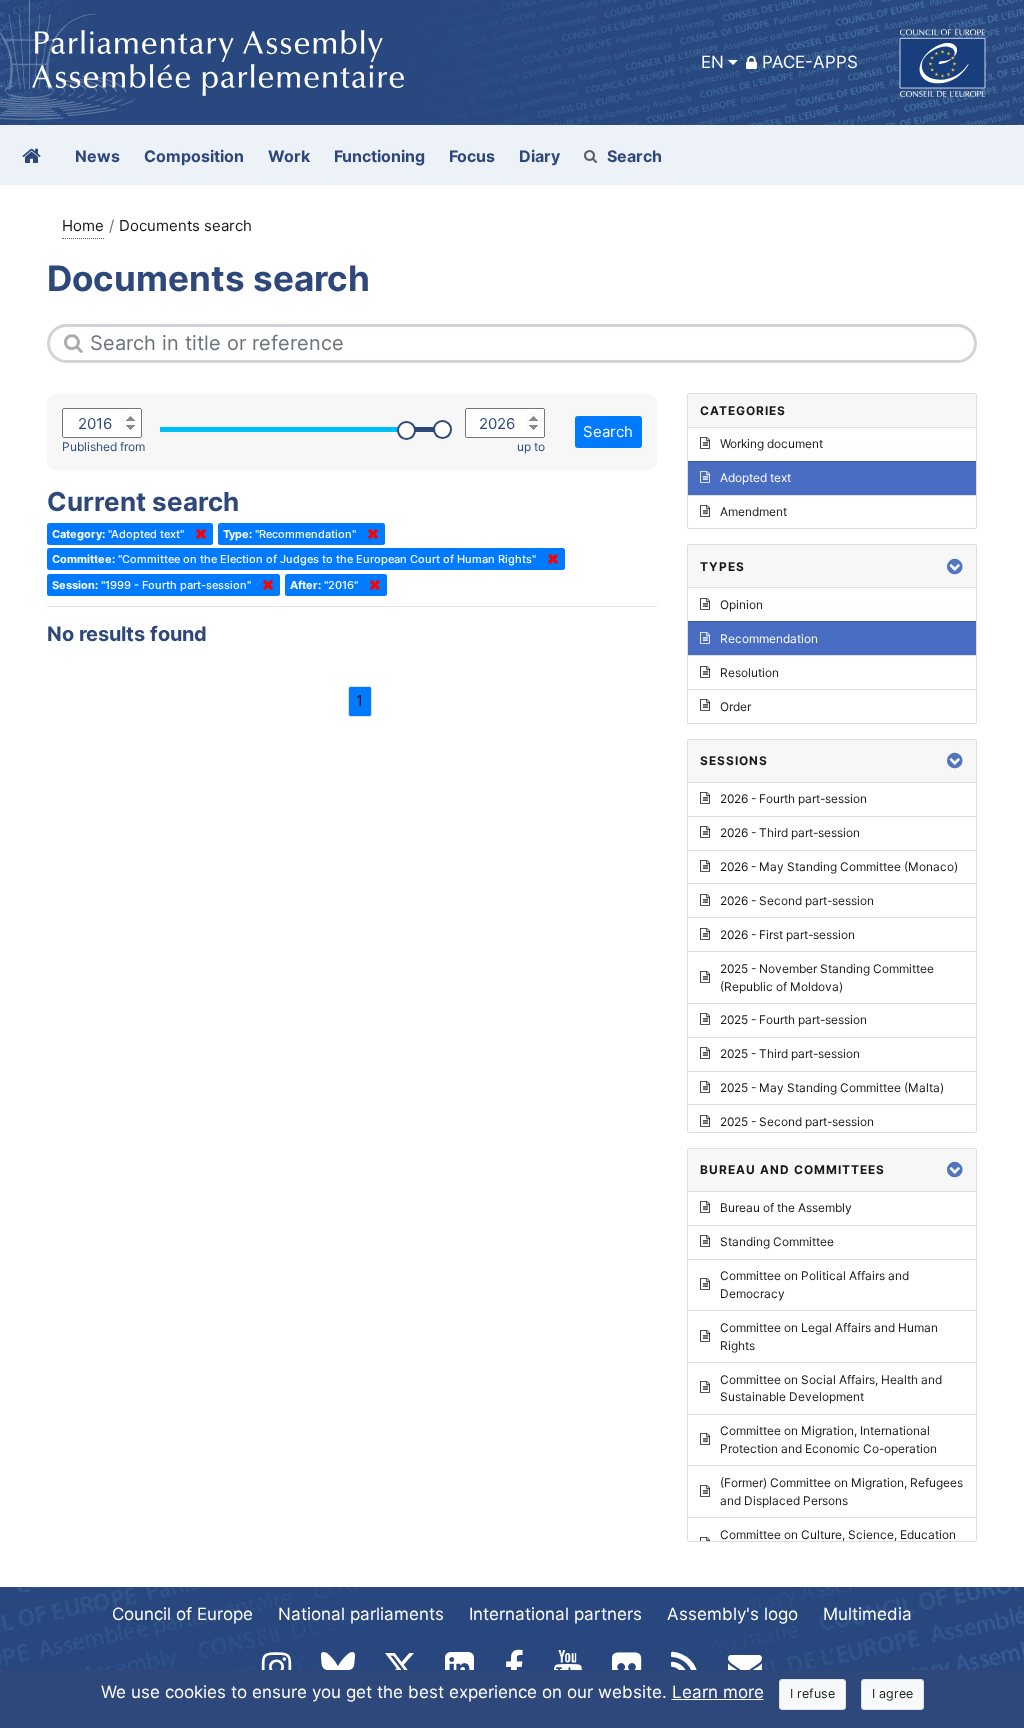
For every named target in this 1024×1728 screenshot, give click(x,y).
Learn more (718, 1692)
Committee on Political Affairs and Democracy (814, 1284)
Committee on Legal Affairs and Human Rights (829, 1336)
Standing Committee (777, 1241)
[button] (955, 566)
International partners (555, 1614)
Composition (194, 156)
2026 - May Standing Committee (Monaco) (839, 866)
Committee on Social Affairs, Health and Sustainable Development (831, 1388)
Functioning (379, 156)
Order (735, 706)
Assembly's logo (732, 1614)
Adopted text (755, 477)
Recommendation (769, 638)
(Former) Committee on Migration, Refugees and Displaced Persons (841, 1491)
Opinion (741, 604)
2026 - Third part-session (790, 832)
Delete (197, 534)
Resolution (749, 672)
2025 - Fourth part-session (793, 1019)
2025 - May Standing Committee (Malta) (832, 1087)
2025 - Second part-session (797, 1121)
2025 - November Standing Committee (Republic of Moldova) (827, 977)
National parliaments (361, 1614)
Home (83, 225)
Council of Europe (182, 1614)
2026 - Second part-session (797, 900)
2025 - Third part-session (790, 1053)
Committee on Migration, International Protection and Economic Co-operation (828, 1439)
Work (289, 156)
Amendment (753, 511)
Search (634, 156)
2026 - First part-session (787, 934)
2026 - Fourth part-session (793, 798)
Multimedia (867, 1614)
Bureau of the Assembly (786, 1207)
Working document (771, 443)
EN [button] (712, 62)
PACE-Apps (810, 62)
